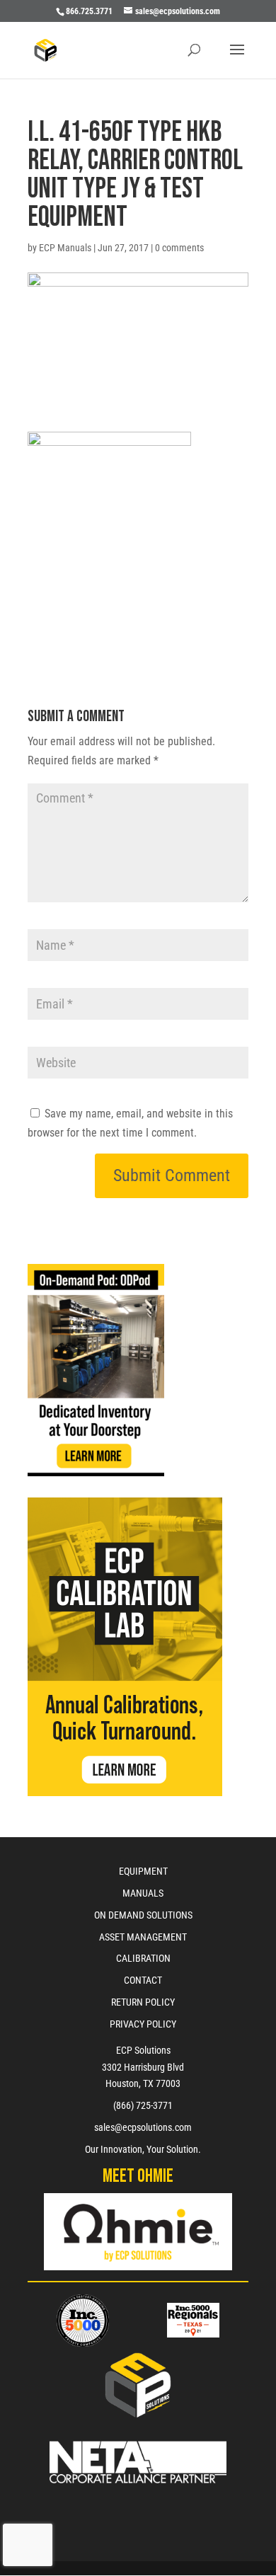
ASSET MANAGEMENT (143, 1937)
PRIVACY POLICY (143, 2024)
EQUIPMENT (143, 1871)
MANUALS (143, 1893)
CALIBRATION (143, 1958)
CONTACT (143, 1980)
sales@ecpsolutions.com (143, 2127)
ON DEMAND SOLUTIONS (143, 1915)
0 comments (179, 248)
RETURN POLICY (143, 2002)
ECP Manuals (65, 248)
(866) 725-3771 (143, 2105)
